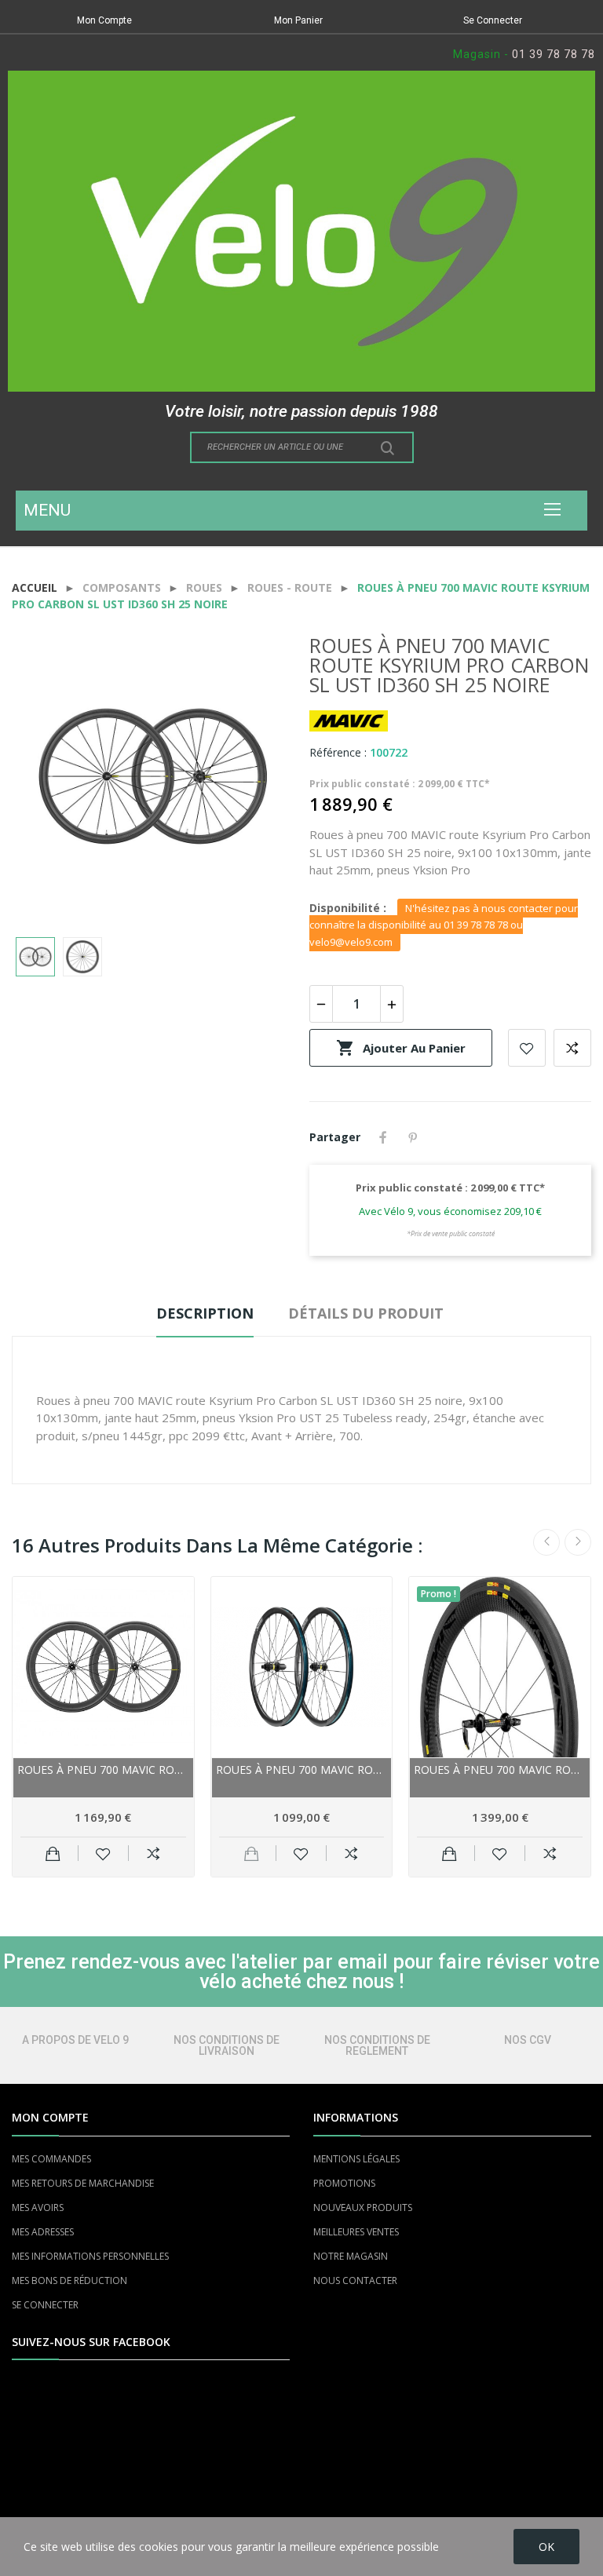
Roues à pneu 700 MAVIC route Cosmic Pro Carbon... (103, 1770)
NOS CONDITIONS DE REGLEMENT (377, 2045)
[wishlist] (103, 1853)
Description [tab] (205, 1313)
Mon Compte (104, 20)
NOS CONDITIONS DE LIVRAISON (227, 2045)
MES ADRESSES (43, 2232)
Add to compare (572, 1048)
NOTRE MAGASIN (351, 2256)
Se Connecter (493, 20)
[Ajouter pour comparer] (153, 1853)
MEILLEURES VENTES (356, 2232)
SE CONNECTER (45, 2305)
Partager (383, 1137)
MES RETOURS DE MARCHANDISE (83, 2183)
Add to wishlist (527, 1048)
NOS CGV (528, 2040)
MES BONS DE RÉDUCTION (69, 2280)
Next (257, 779)
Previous (49, 779)
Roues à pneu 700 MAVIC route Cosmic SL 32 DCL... (302, 1770)
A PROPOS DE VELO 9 (75, 2040)
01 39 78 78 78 (554, 54)
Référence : (338, 752)
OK (546, 2547)
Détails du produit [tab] (366, 1313)
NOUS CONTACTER (355, 2280)
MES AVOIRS (38, 2207)
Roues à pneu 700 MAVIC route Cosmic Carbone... (500, 1770)
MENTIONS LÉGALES (356, 2159)
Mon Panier (298, 20)
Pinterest (413, 1137)
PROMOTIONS (344, 2183)
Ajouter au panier (401, 1048)
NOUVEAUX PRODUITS (363, 2207)
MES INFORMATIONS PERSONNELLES (90, 2256)
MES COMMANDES (51, 2159)
